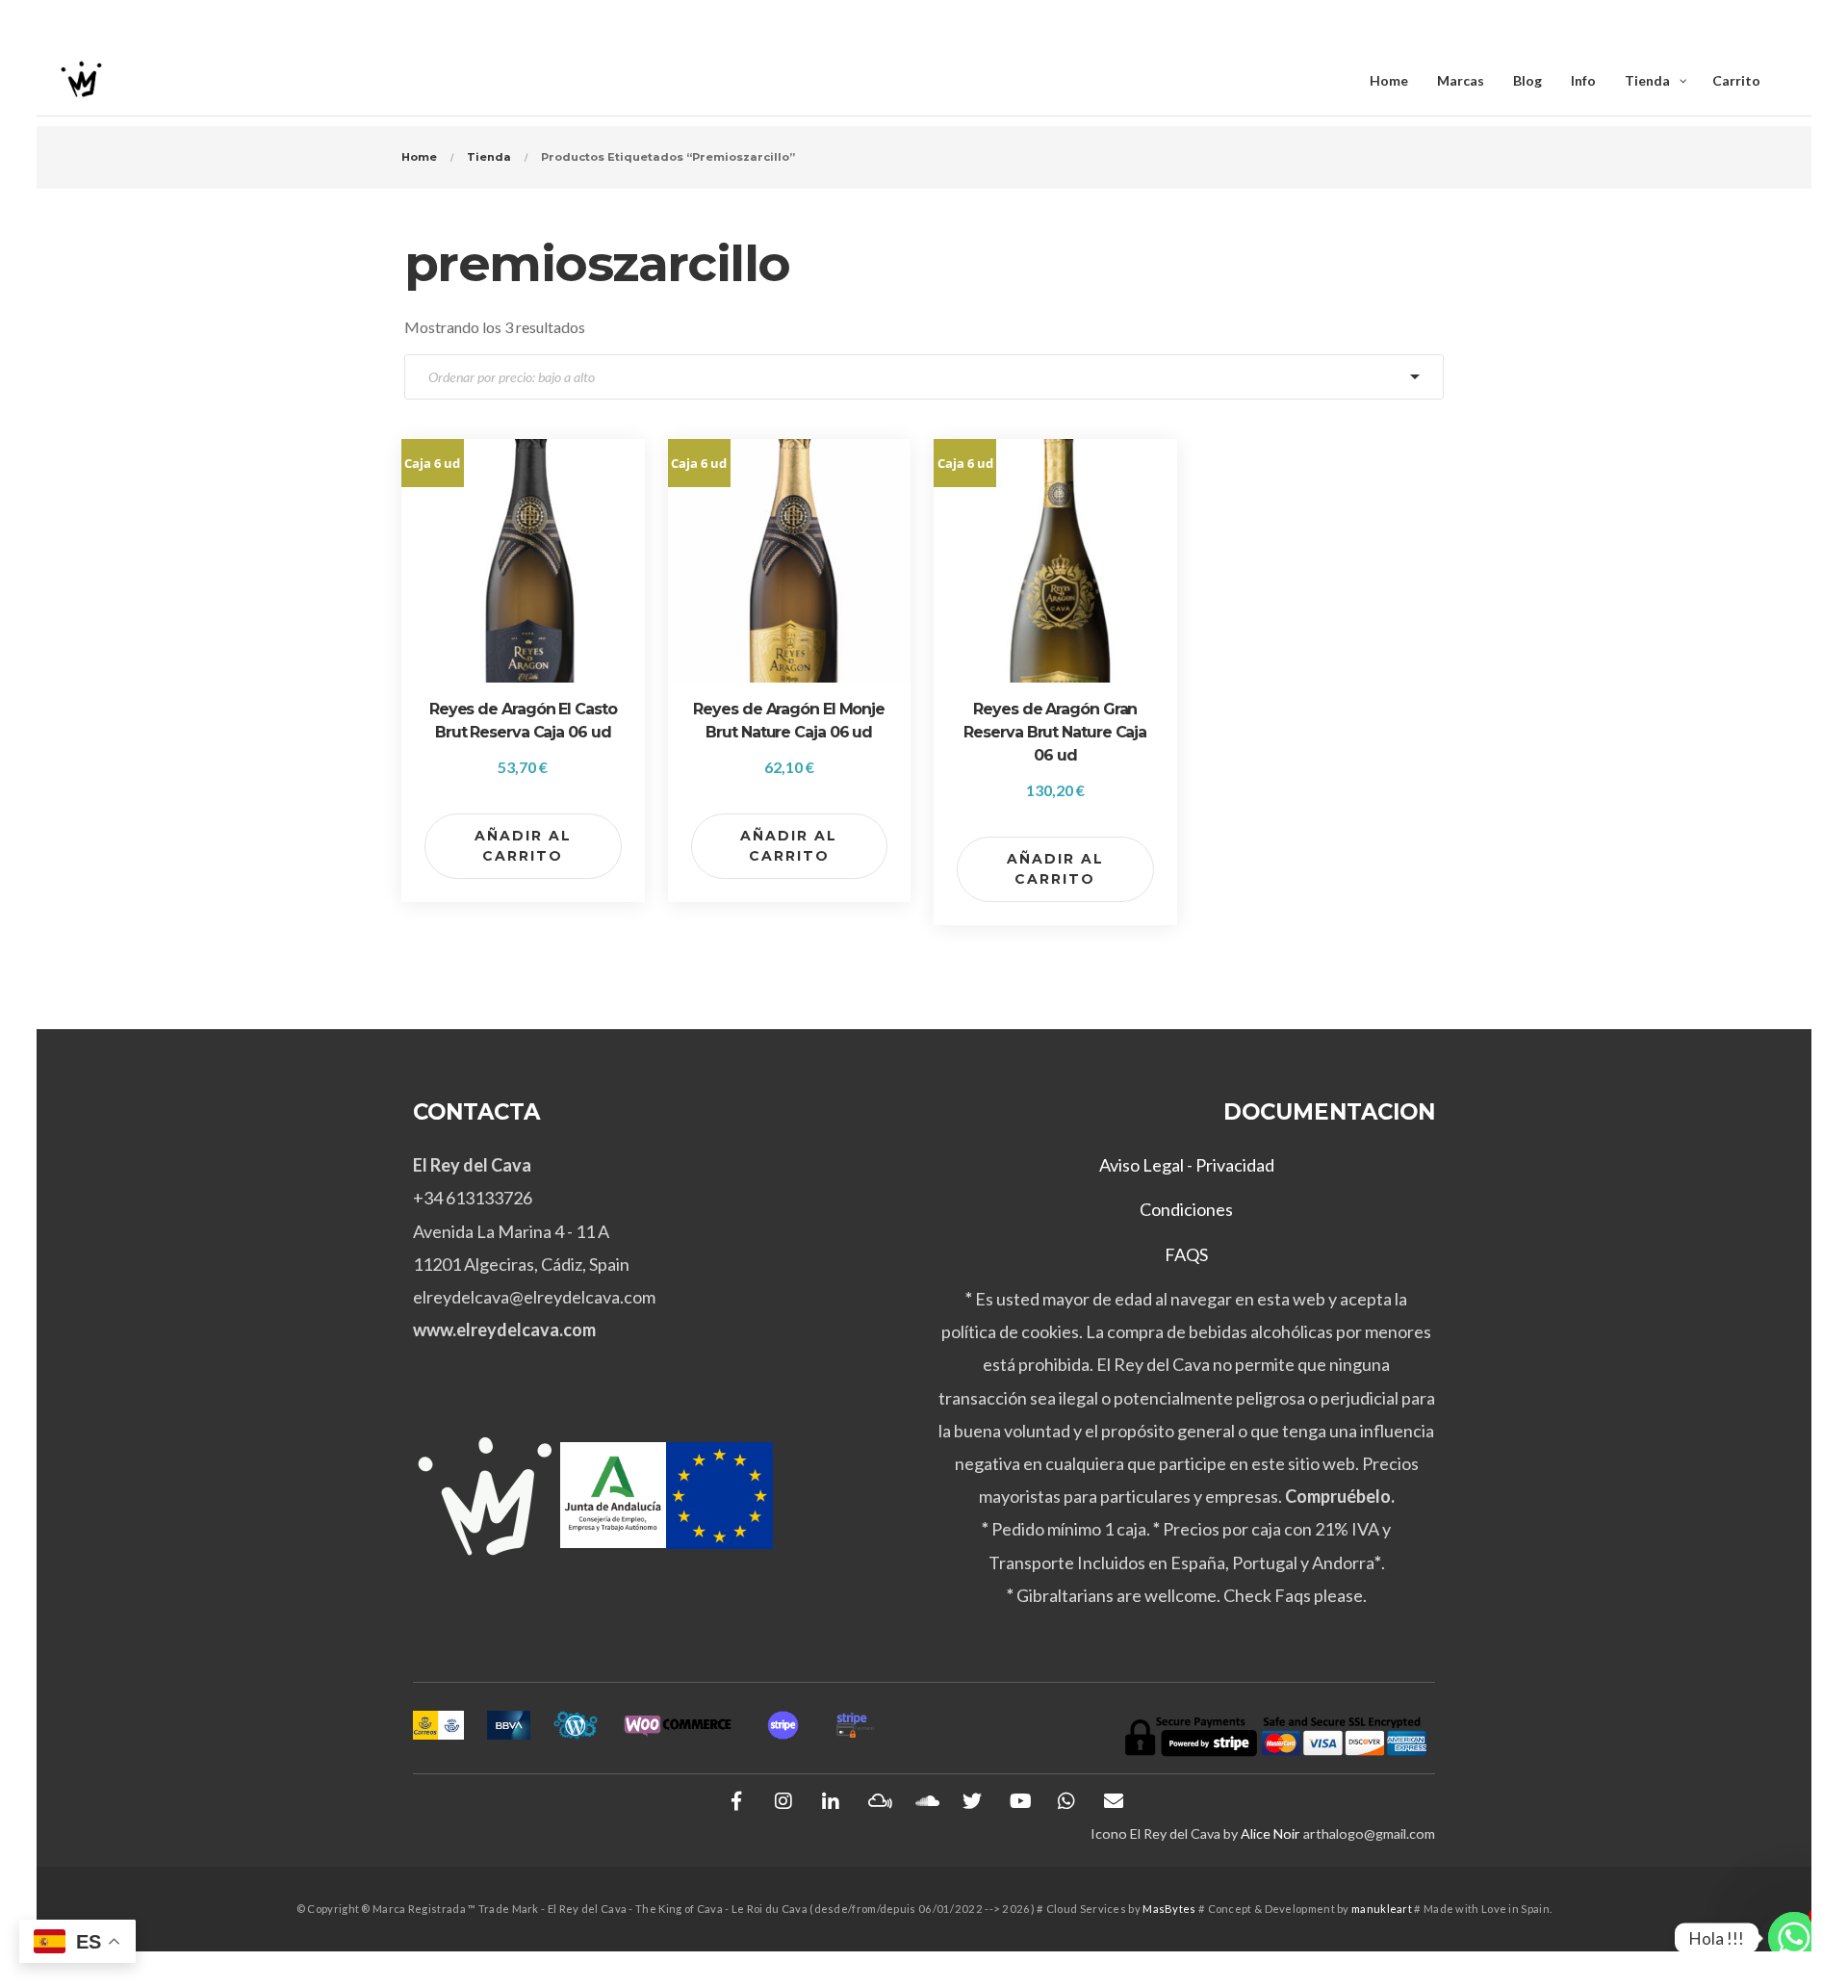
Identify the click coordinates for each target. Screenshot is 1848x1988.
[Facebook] (736, 1801)
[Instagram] (783, 1801)
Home (419, 157)
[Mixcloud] (878, 1801)
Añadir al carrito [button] (523, 846)
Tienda (489, 157)
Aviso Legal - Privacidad (1187, 1165)
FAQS (1186, 1254)
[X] (972, 1801)
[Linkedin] (831, 1801)
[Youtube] (1019, 1801)
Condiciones (1186, 1209)
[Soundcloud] (925, 1801)
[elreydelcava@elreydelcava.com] (1114, 1801)
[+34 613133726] (1066, 1801)
